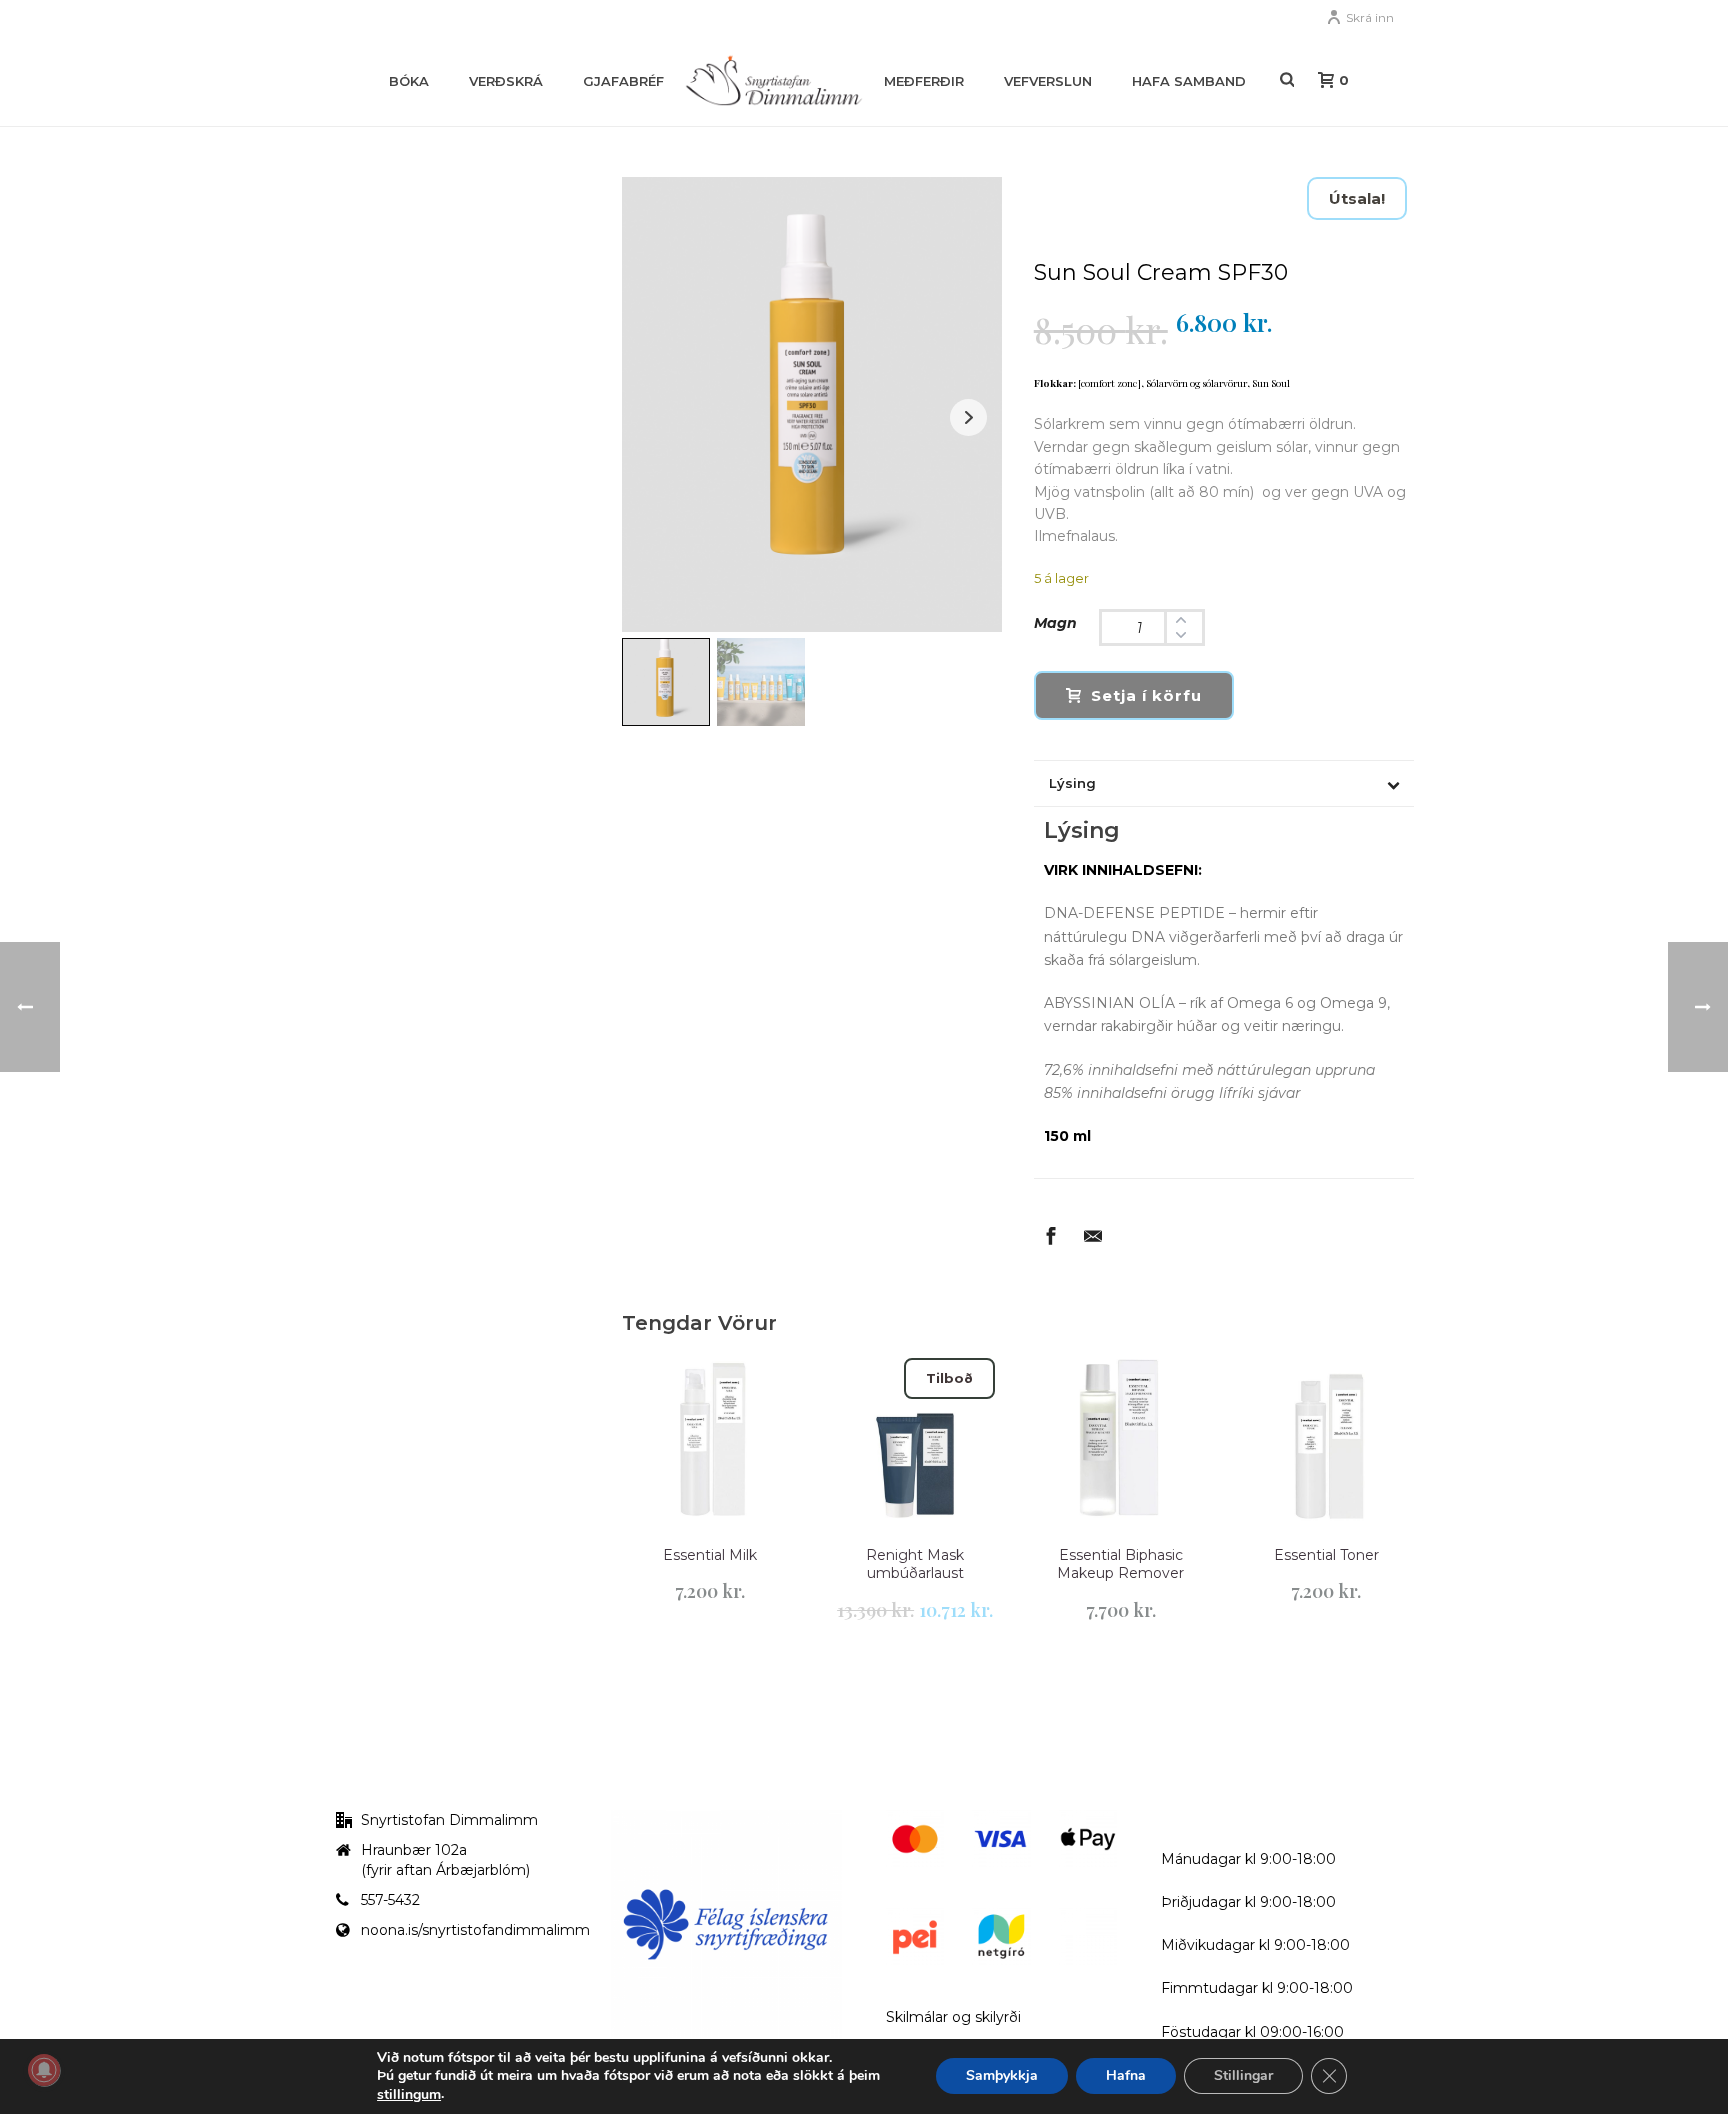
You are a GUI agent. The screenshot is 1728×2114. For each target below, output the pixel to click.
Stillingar (1243, 2076)
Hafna (1126, 2076)
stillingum (409, 2095)
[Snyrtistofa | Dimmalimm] (774, 80)
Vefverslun (1048, 81)
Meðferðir (924, 81)
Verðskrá (506, 81)
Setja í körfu (1146, 695)
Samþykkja (1002, 2076)
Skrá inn (1370, 17)
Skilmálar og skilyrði (953, 2017)
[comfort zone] (1109, 383)
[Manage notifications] (44, 2070)
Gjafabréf (623, 81)
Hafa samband (1189, 81)
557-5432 (390, 1900)
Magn (1055, 623)
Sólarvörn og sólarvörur (1196, 383)
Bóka (409, 81)
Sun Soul (1271, 383)
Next (968, 417)
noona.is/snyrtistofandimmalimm (475, 1930)
